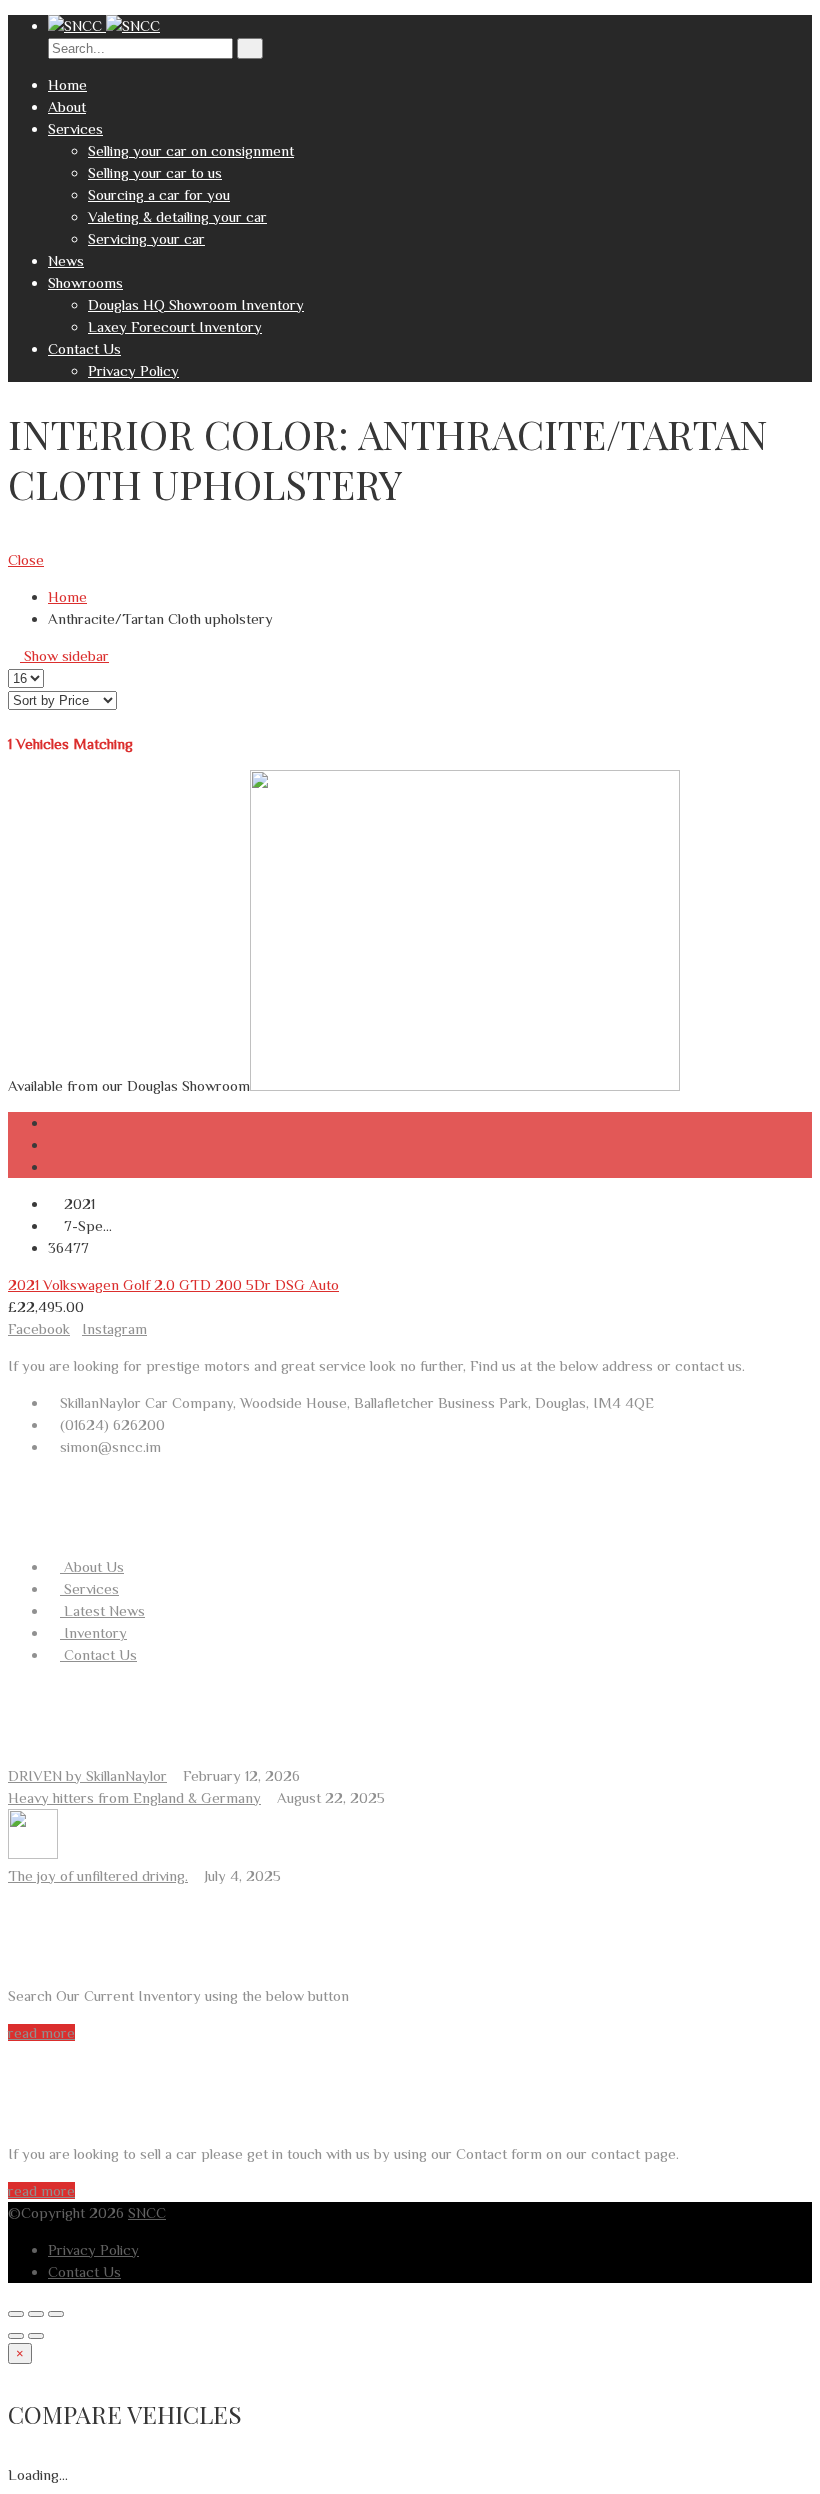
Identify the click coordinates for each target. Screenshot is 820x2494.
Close (26, 559)
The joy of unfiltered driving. (98, 1875)
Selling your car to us (155, 172)
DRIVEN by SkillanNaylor (87, 1775)
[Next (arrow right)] (36, 2336)
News (66, 260)
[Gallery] (54, 1166)
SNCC (147, 2212)
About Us (92, 1566)
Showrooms (85, 282)
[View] (54, 1122)
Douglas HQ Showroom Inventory (196, 304)
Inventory (93, 1632)
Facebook (39, 1328)
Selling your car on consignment (191, 150)
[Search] (250, 48)
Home (67, 84)
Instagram (114, 1328)
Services (75, 128)
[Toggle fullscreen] (36, 2314)
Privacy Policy (133, 370)
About (67, 106)
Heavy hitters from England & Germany (134, 1797)
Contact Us (84, 348)
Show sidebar (64, 655)
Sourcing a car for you (159, 194)
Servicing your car (146, 238)
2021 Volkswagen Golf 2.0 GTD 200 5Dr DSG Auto (173, 1284)
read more (41, 2032)
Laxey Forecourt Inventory (175, 326)
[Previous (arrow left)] (16, 2336)
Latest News (102, 1610)
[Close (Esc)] (16, 2314)
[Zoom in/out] (56, 2314)
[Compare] (54, 1144)
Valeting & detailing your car (177, 216)
